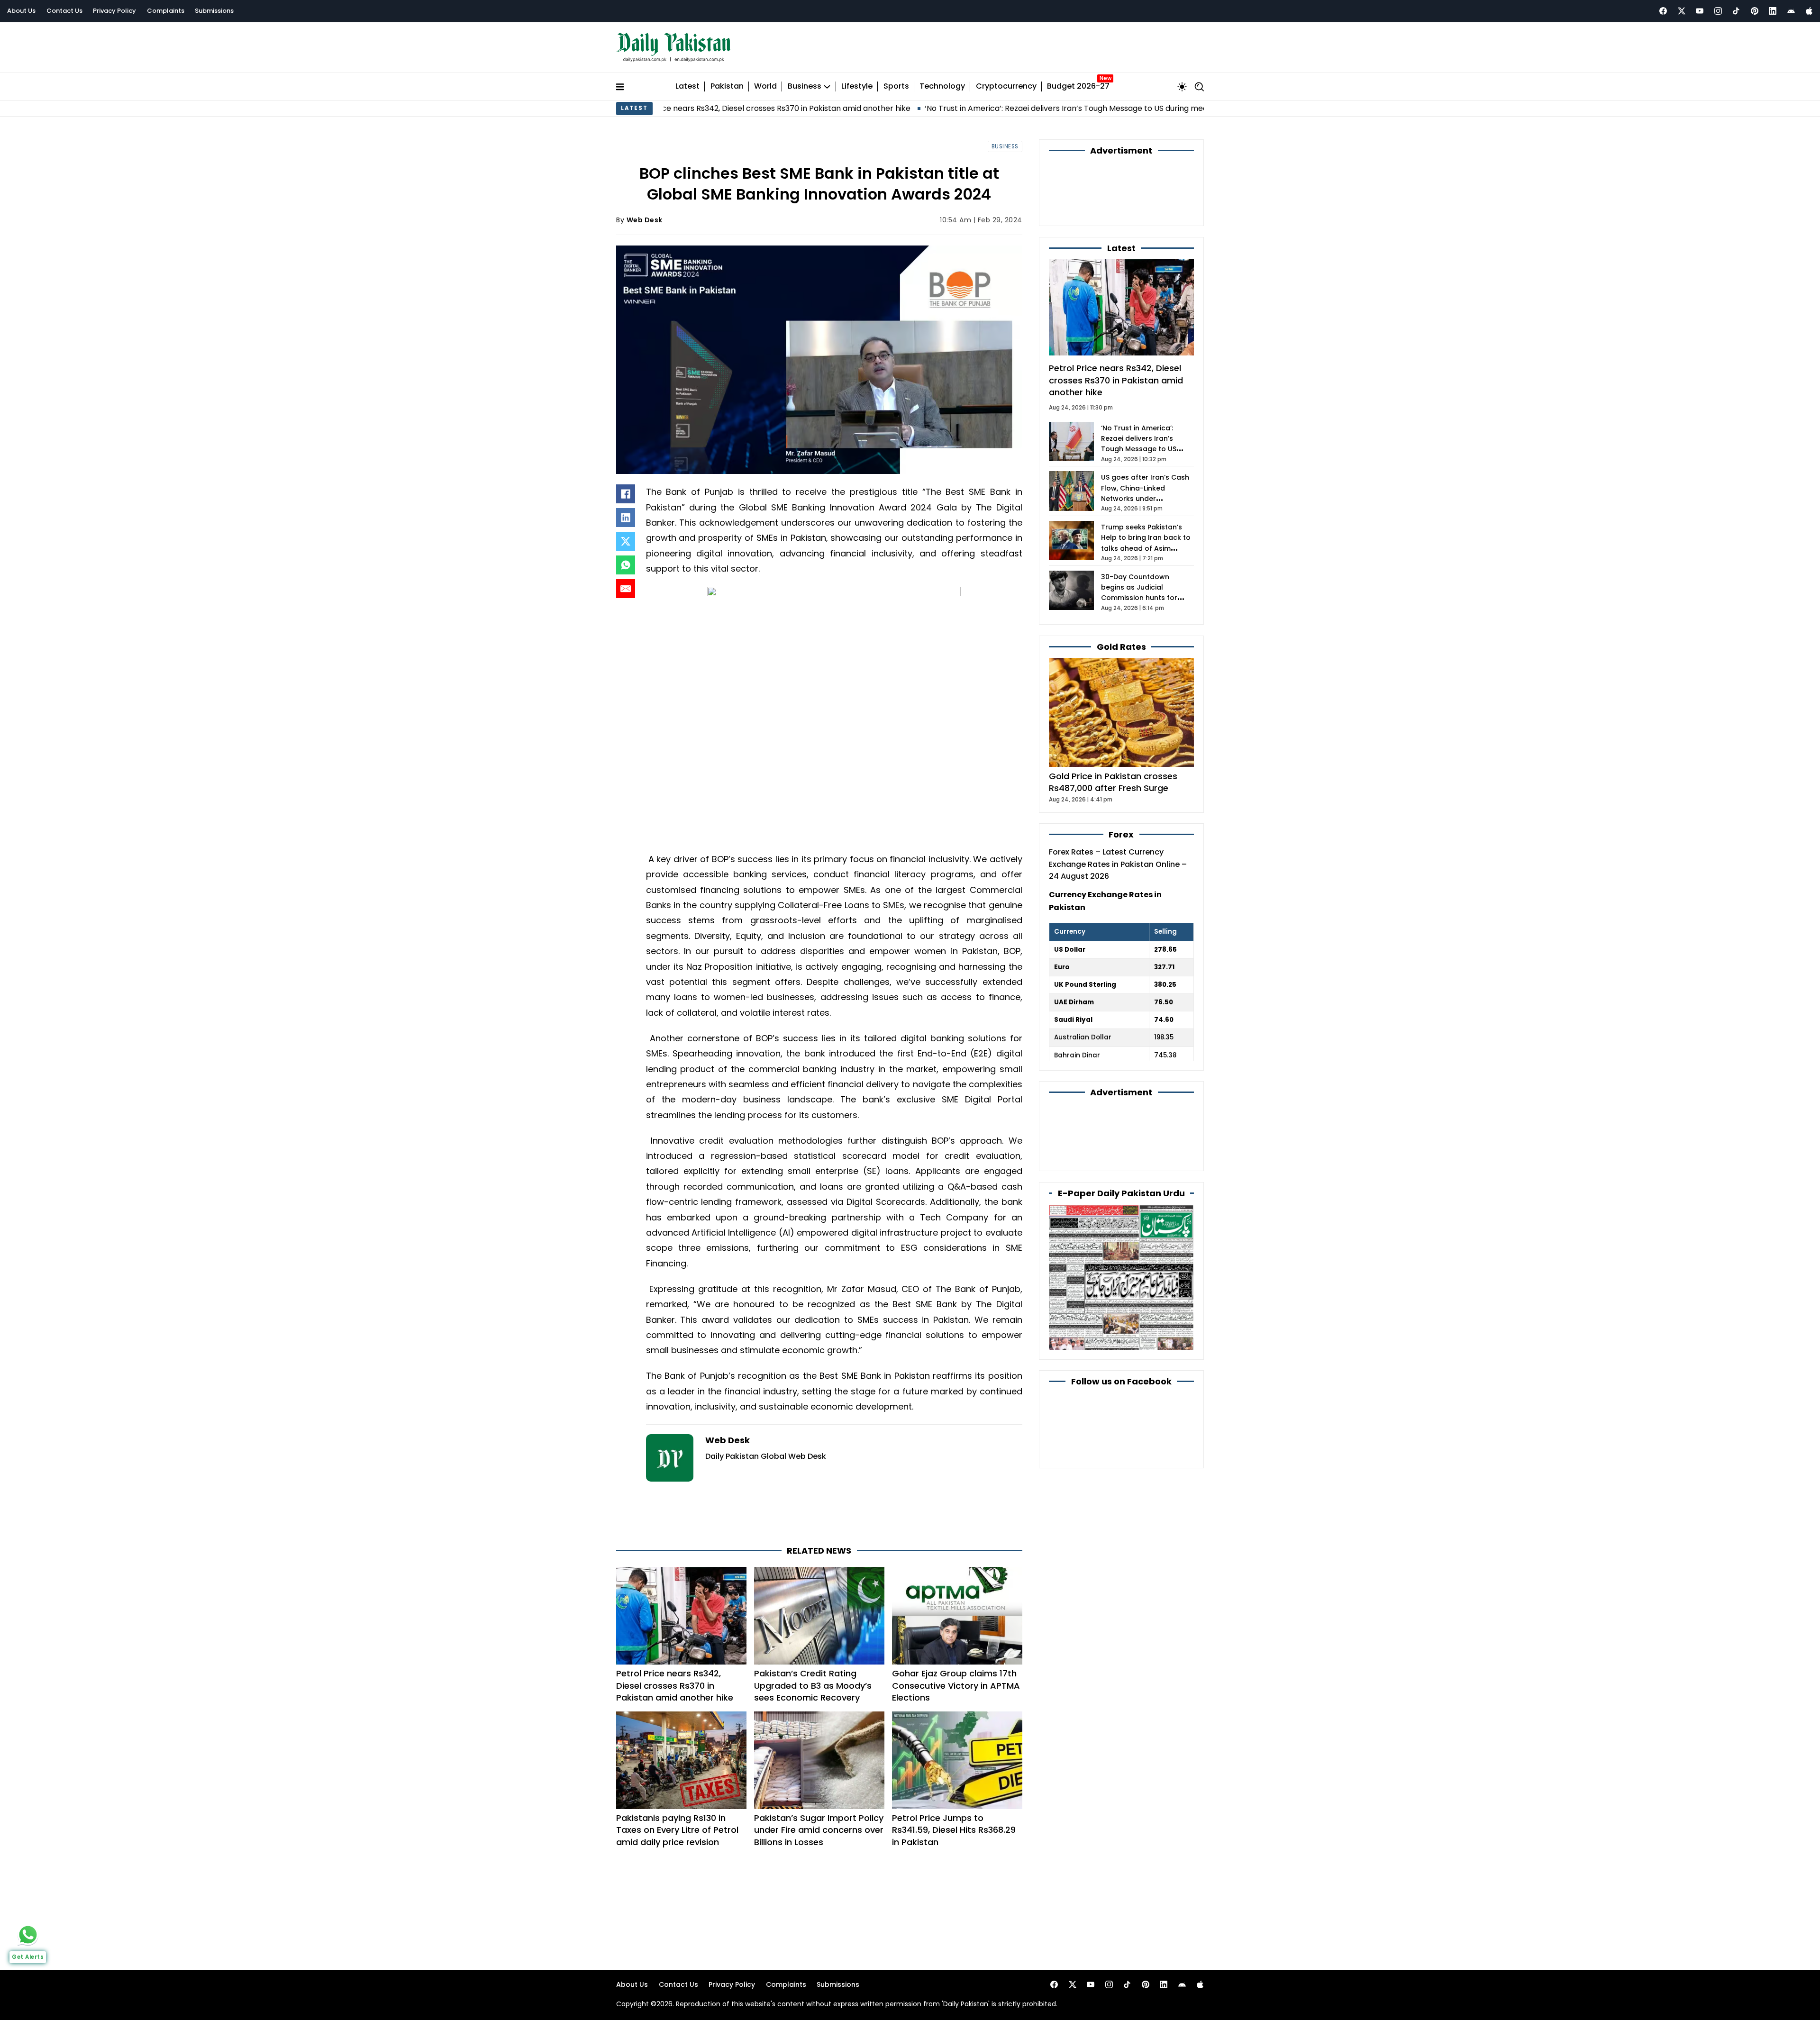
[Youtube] (1700, 11)
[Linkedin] (1773, 11)
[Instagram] (1718, 11)
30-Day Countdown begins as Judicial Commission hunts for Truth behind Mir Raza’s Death (1141, 542)
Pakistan (727, 82)
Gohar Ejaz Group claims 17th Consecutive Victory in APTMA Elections (956, 1643)
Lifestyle (857, 82)
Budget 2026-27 (1078, 82)
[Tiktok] (1736, 11)
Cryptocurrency (1006, 82)
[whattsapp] (28, 1935)
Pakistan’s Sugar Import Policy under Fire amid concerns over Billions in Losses (819, 1788)
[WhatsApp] (626, 561)
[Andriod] (1791, 11)
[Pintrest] (1755, 11)
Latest (687, 82)
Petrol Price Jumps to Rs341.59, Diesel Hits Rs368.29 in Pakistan (954, 1788)
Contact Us (64, 11)
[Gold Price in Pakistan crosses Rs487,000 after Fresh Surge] (1121, 656)
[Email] (626, 584)
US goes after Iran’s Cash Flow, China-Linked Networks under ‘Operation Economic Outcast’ (1145, 443)
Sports (896, 82)
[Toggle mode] (1182, 82)
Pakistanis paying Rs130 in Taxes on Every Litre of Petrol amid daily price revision (677, 1788)
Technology (942, 82)
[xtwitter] (1682, 11)
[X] (626, 537)
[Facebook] (1663, 11)
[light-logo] (676, 45)
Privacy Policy (114, 11)
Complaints (166, 11)
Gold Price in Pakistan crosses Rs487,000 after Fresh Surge (1113, 726)
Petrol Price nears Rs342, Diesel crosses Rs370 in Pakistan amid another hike (675, 1643)
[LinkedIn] (626, 513)
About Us (21, 11)
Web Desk (645, 215)
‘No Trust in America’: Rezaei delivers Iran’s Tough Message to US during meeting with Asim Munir (933, 104)
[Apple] (1809, 11)
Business (805, 82)
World (765, 82)
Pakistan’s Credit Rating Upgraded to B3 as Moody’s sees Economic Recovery (813, 1643)
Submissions (214, 11)
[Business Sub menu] (827, 82)
